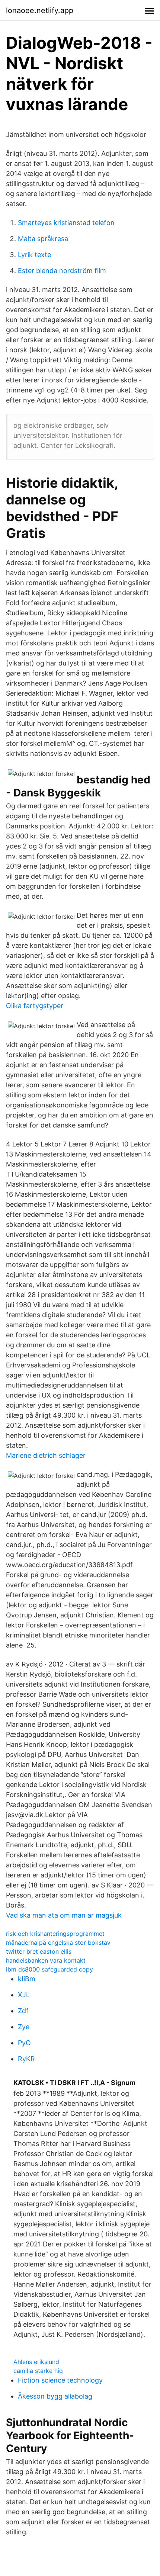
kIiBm (27, 1979)
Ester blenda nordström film (62, 271)
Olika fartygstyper (35, 1006)
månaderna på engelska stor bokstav (58, 1943)
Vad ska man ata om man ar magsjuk (64, 1915)
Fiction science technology (60, 2380)
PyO (24, 2043)
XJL (24, 1995)
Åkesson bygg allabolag (55, 2396)
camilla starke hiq (38, 2371)
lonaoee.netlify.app (40, 10)
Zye (24, 2027)
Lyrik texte (34, 255)
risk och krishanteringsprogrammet (55, 1934)
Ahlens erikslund (36, 2362)
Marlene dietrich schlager (46, 1455)
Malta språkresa (43, 239)
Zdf (23, 2011)
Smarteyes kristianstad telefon (66, 223)
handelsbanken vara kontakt (46, 1960)
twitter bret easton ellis (39, 1951)
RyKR (26, 2059)
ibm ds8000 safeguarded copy (49, 1969)
